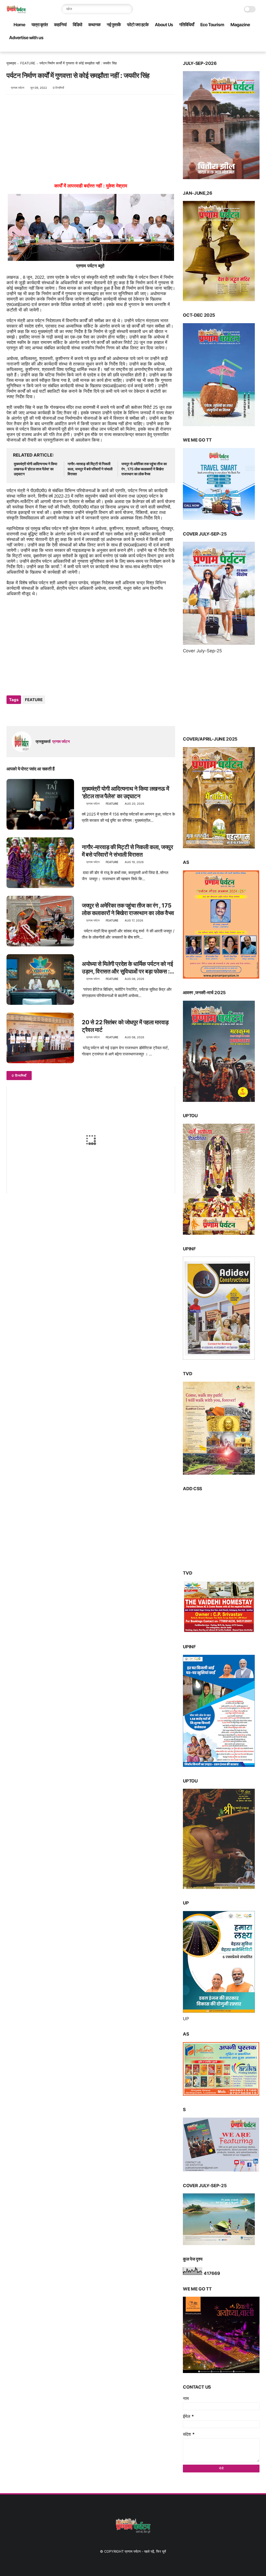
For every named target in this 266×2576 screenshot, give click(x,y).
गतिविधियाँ (187, 25)
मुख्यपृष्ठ (11, 63)
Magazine (240, 25)
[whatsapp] (32, 714)
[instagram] (248, 48)
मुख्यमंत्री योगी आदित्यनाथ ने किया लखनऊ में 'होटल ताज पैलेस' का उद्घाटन (35, 469)
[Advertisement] (91, 141)
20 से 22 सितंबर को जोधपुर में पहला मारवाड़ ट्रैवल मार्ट (125, 1026)
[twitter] (232, 48)
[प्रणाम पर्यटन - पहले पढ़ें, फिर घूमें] (16, 12)
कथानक (94, 25)
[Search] (128, 9)
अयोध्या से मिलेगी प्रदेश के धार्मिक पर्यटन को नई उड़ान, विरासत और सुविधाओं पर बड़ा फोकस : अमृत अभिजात (127, 968)
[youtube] (257, 48)
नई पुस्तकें (114, 25)
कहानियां (60, 25)
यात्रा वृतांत (40, 25)
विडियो (77, 25)
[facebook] (223, 48)
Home (19, 25)
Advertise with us (26, 38)
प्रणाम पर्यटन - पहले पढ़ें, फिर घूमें (145, 2551)
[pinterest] (240, 48)
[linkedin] (53, 714)
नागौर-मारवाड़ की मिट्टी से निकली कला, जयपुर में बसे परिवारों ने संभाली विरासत (90, 469)
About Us (164, 25)
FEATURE (28, 63)
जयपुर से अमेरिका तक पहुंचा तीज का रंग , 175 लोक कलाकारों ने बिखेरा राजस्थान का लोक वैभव (144, 469)
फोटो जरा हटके (138, 25)
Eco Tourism (212, 25)
